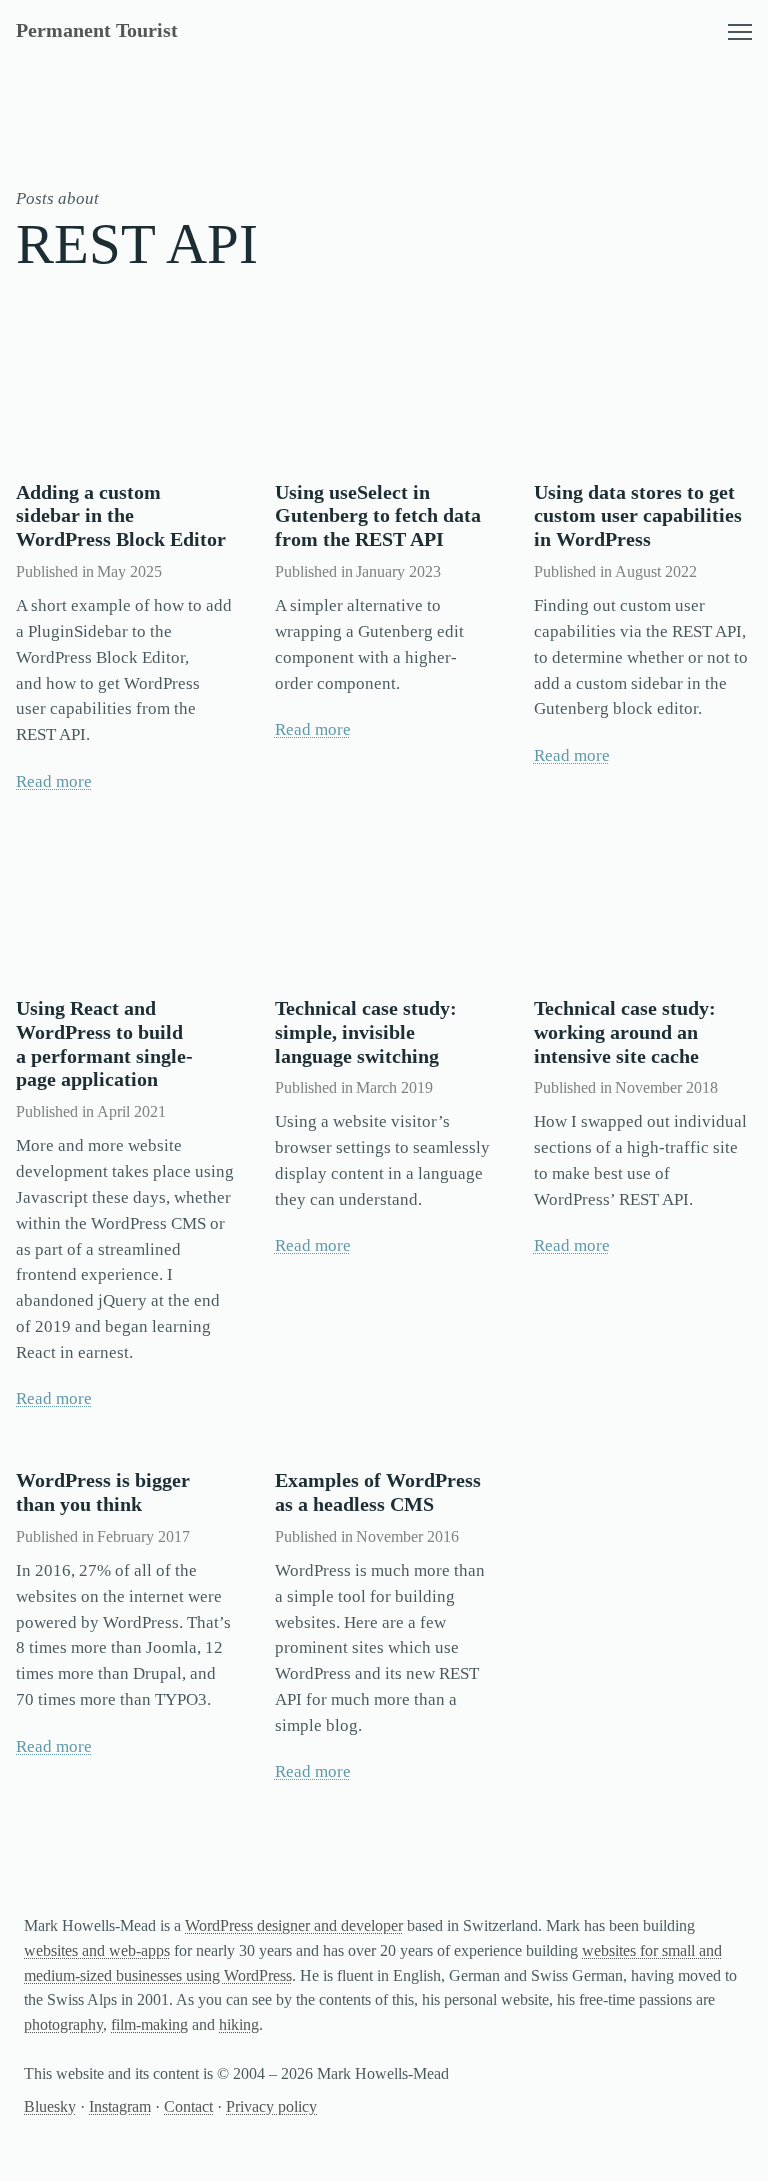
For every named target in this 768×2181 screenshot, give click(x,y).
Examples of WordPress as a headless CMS (378, 1492)
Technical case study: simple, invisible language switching (366, 1032)
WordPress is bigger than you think (103, 1492)
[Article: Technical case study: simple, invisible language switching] (384, 907)
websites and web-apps (97, 1950)
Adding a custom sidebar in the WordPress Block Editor (121, 516)
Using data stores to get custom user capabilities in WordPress (638, 516)
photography (63, 2024)
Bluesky (50, 2106)
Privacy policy (271, 2106)
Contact (188, 2106)
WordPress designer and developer (294, 1925)
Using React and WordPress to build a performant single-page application (104, 1044)
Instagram (120, 2106)
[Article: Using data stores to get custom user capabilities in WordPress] (643, 391)
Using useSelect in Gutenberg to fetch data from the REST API (378, 516)
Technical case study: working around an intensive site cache (625, 1032)
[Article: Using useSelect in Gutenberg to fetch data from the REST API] (384, 391)
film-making (149, 2024)
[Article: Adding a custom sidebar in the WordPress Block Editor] (125, 391)
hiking (239, 2024)
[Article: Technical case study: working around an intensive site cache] (643, 907)
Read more (54, 781)
